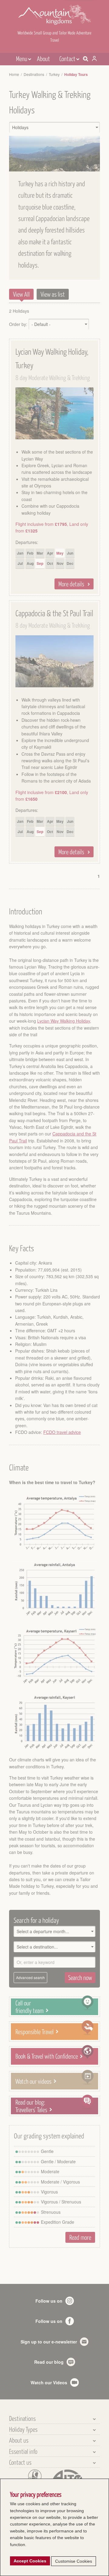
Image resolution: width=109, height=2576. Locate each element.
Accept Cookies (30, 2561)
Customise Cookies (74, 2561)
